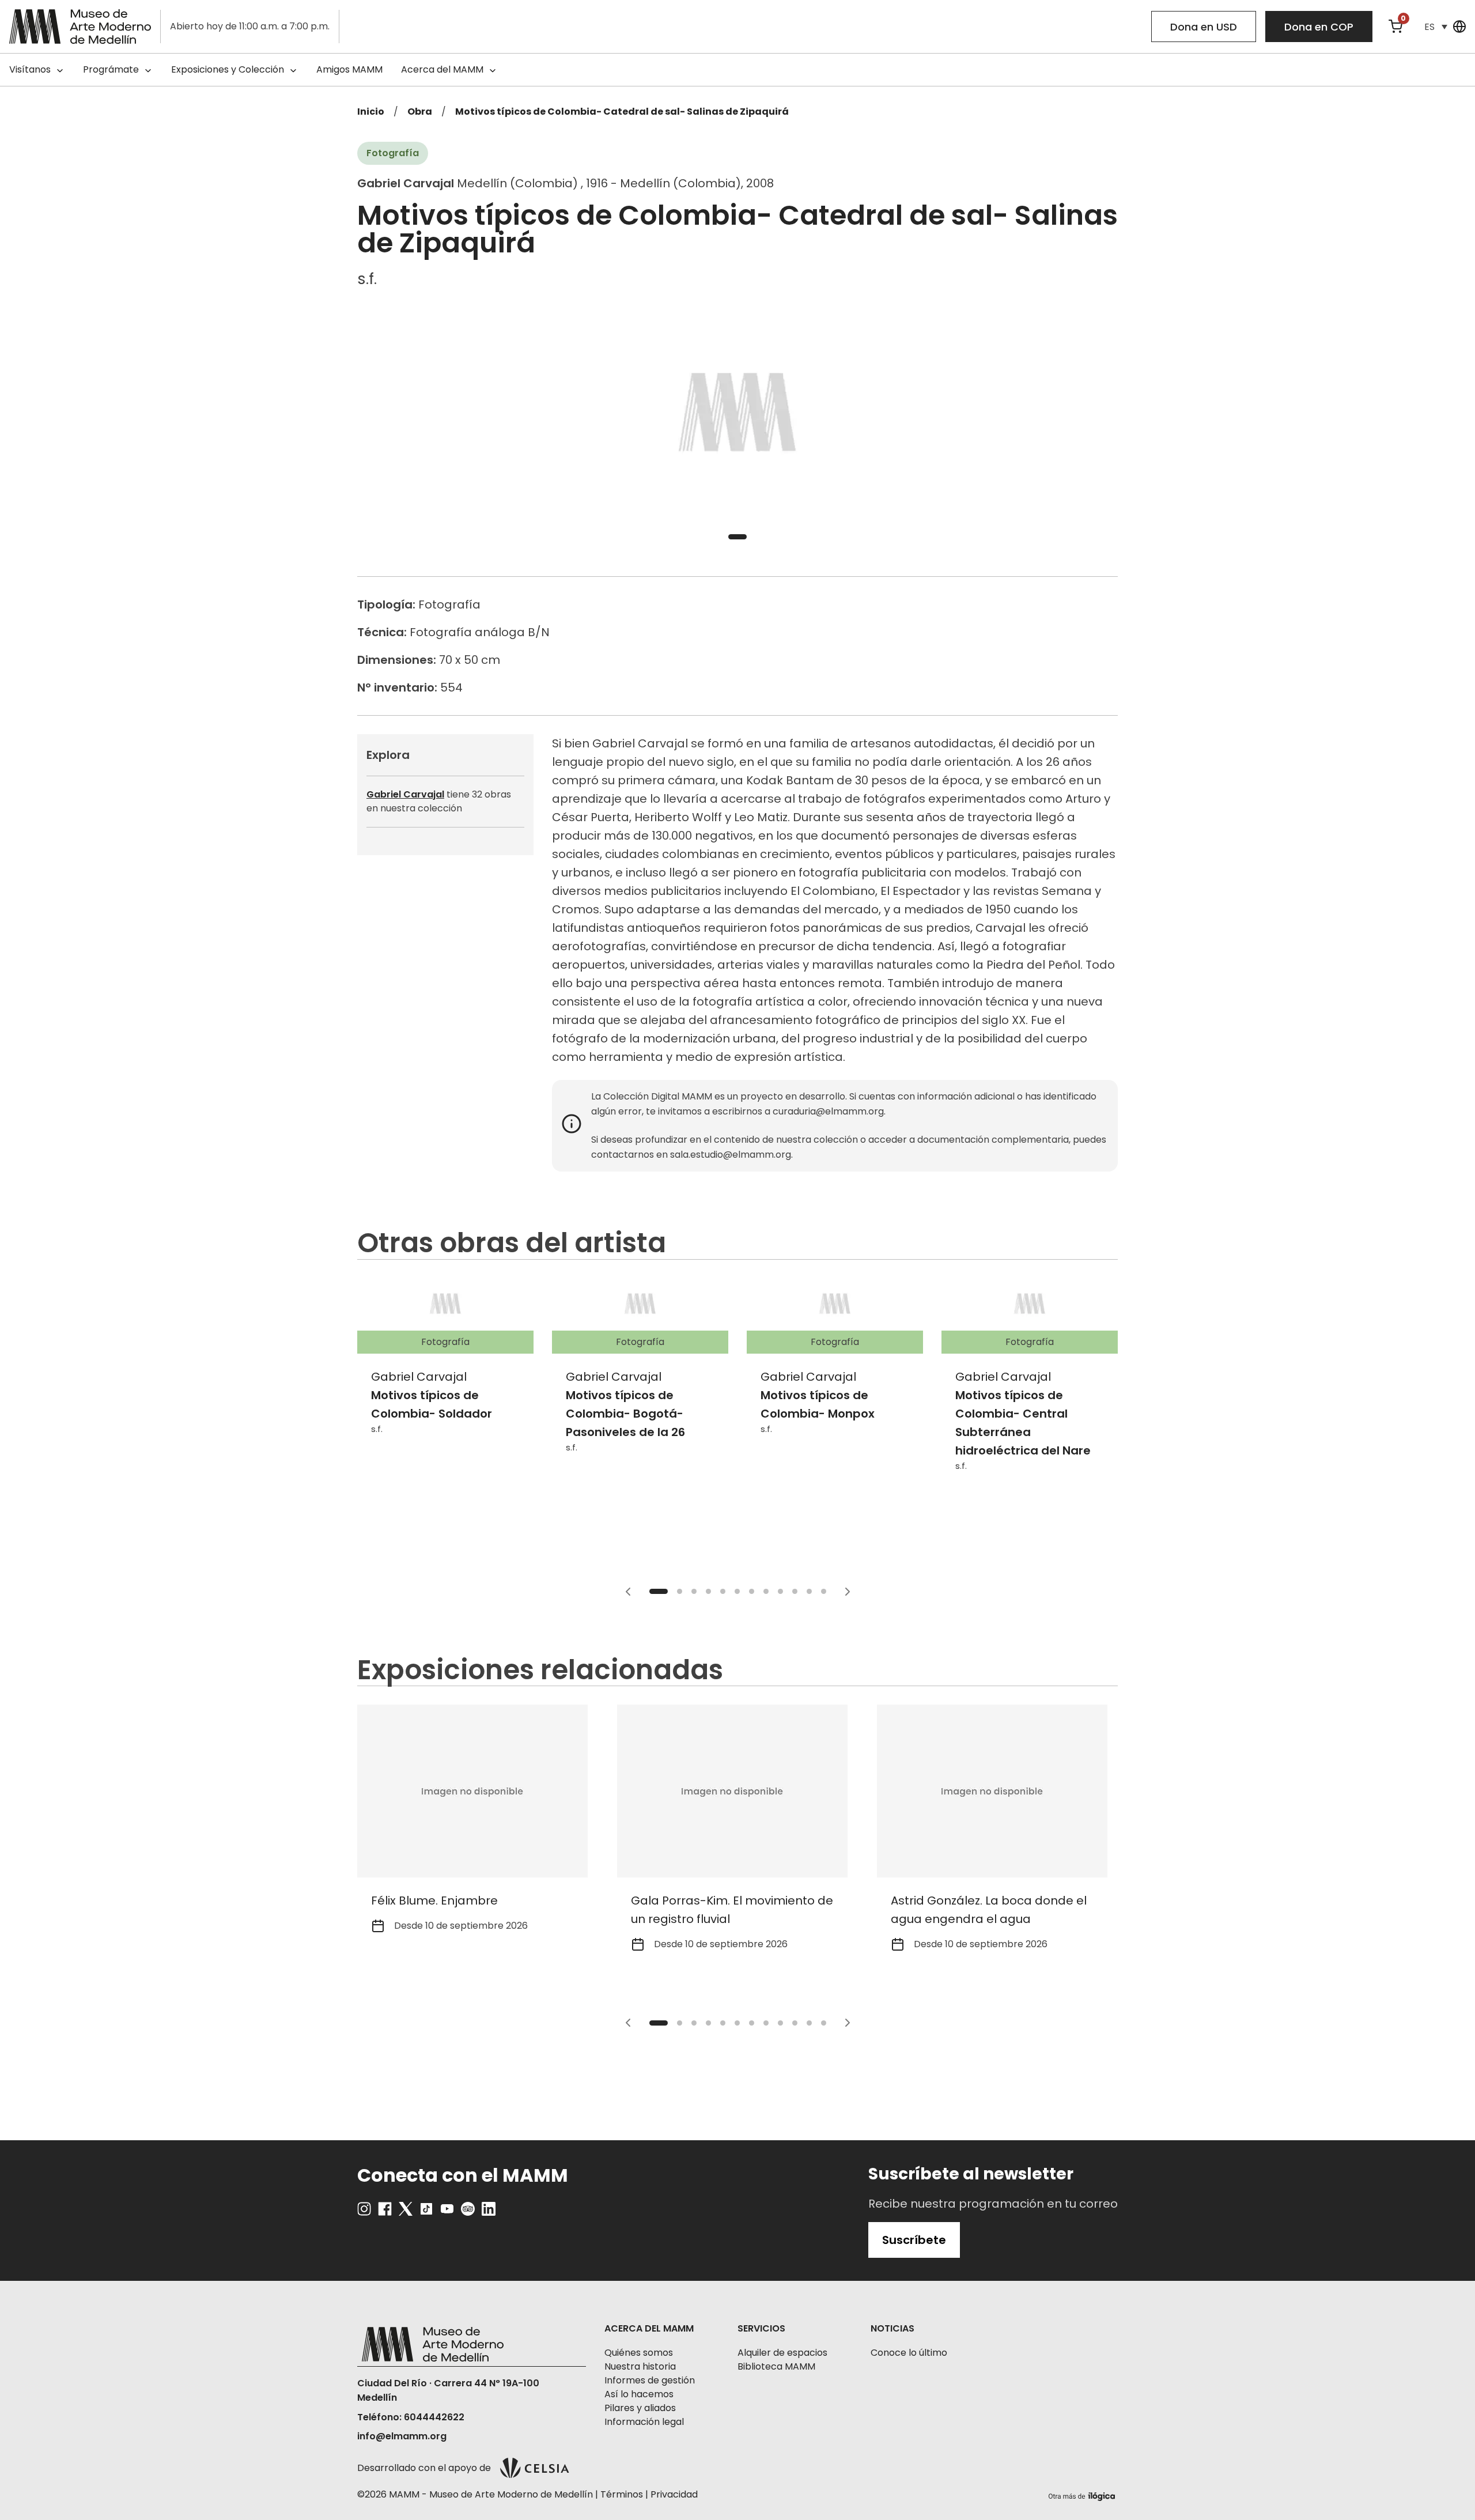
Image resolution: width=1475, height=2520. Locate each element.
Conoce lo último (909, 2353)
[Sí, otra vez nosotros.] (1083, 2494)
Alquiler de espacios (782, 2353)
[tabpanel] (737, 415)
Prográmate (111, 69)
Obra (420, 112)
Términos (622, 2494)
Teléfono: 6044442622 (411, 2417)
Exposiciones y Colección (228, 69)
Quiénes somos (639, 2353)
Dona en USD (1204, 27)
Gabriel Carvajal (405, 794)
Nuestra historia (640, 2366)
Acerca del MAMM (442, 69)
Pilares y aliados (640, 2408)
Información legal (644, 2422)
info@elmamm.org (402, 2436)
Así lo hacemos (639, 2394)
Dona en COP (1319, 27)
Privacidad (674, 2494)
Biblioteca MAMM (776, 2366)
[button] (1436, 27)
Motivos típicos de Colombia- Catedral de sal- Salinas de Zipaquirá (622, 112)
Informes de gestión (650, 2380)
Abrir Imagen (737, 415)
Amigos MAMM (349, 69)
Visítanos (30, 69)
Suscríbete (914, 2240)
